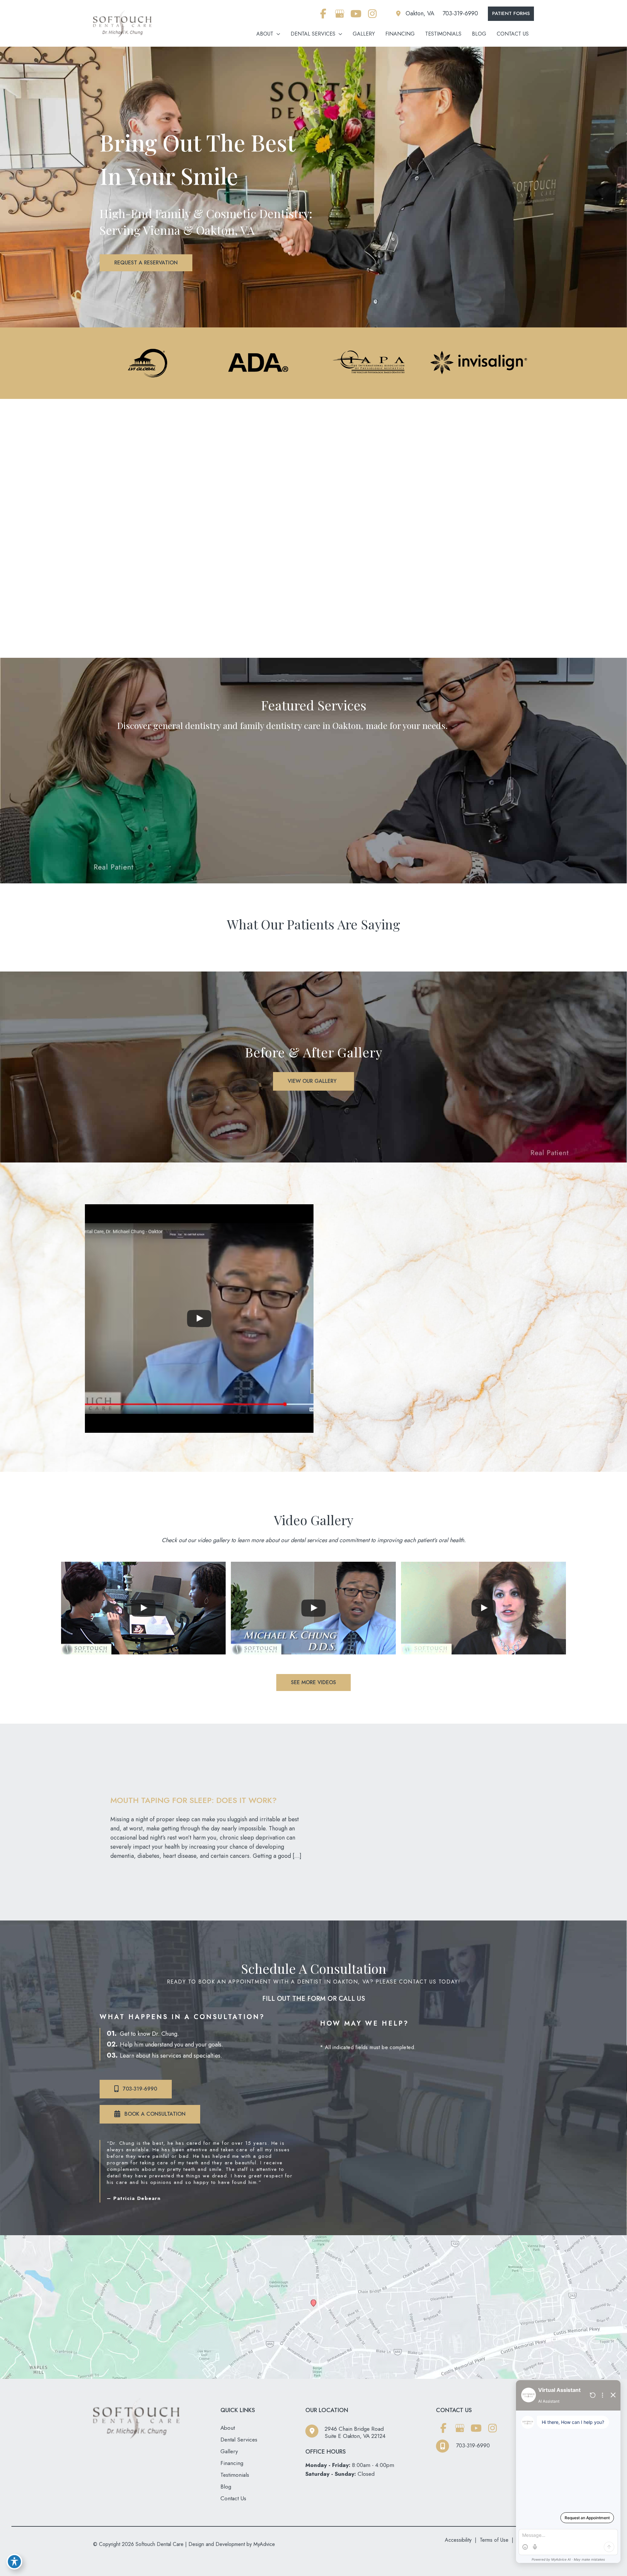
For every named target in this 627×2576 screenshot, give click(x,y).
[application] (277, 34)
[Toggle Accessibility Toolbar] (14, 2562)
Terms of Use (494, 2540)
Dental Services (239, 2440)
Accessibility (458, 2540)
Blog (226, 2487)
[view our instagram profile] (372, 14)
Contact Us (233, 2498)
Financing (232, 2463)
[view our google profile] (339, 14)
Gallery (229, 2451)
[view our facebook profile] (323, 14)
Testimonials (235, 2475)
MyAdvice (263, 2544)
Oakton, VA (420, 13)
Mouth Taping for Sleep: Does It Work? (193, 1800)
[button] (511, 14)
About (228, 2428)
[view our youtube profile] (356, 14)
